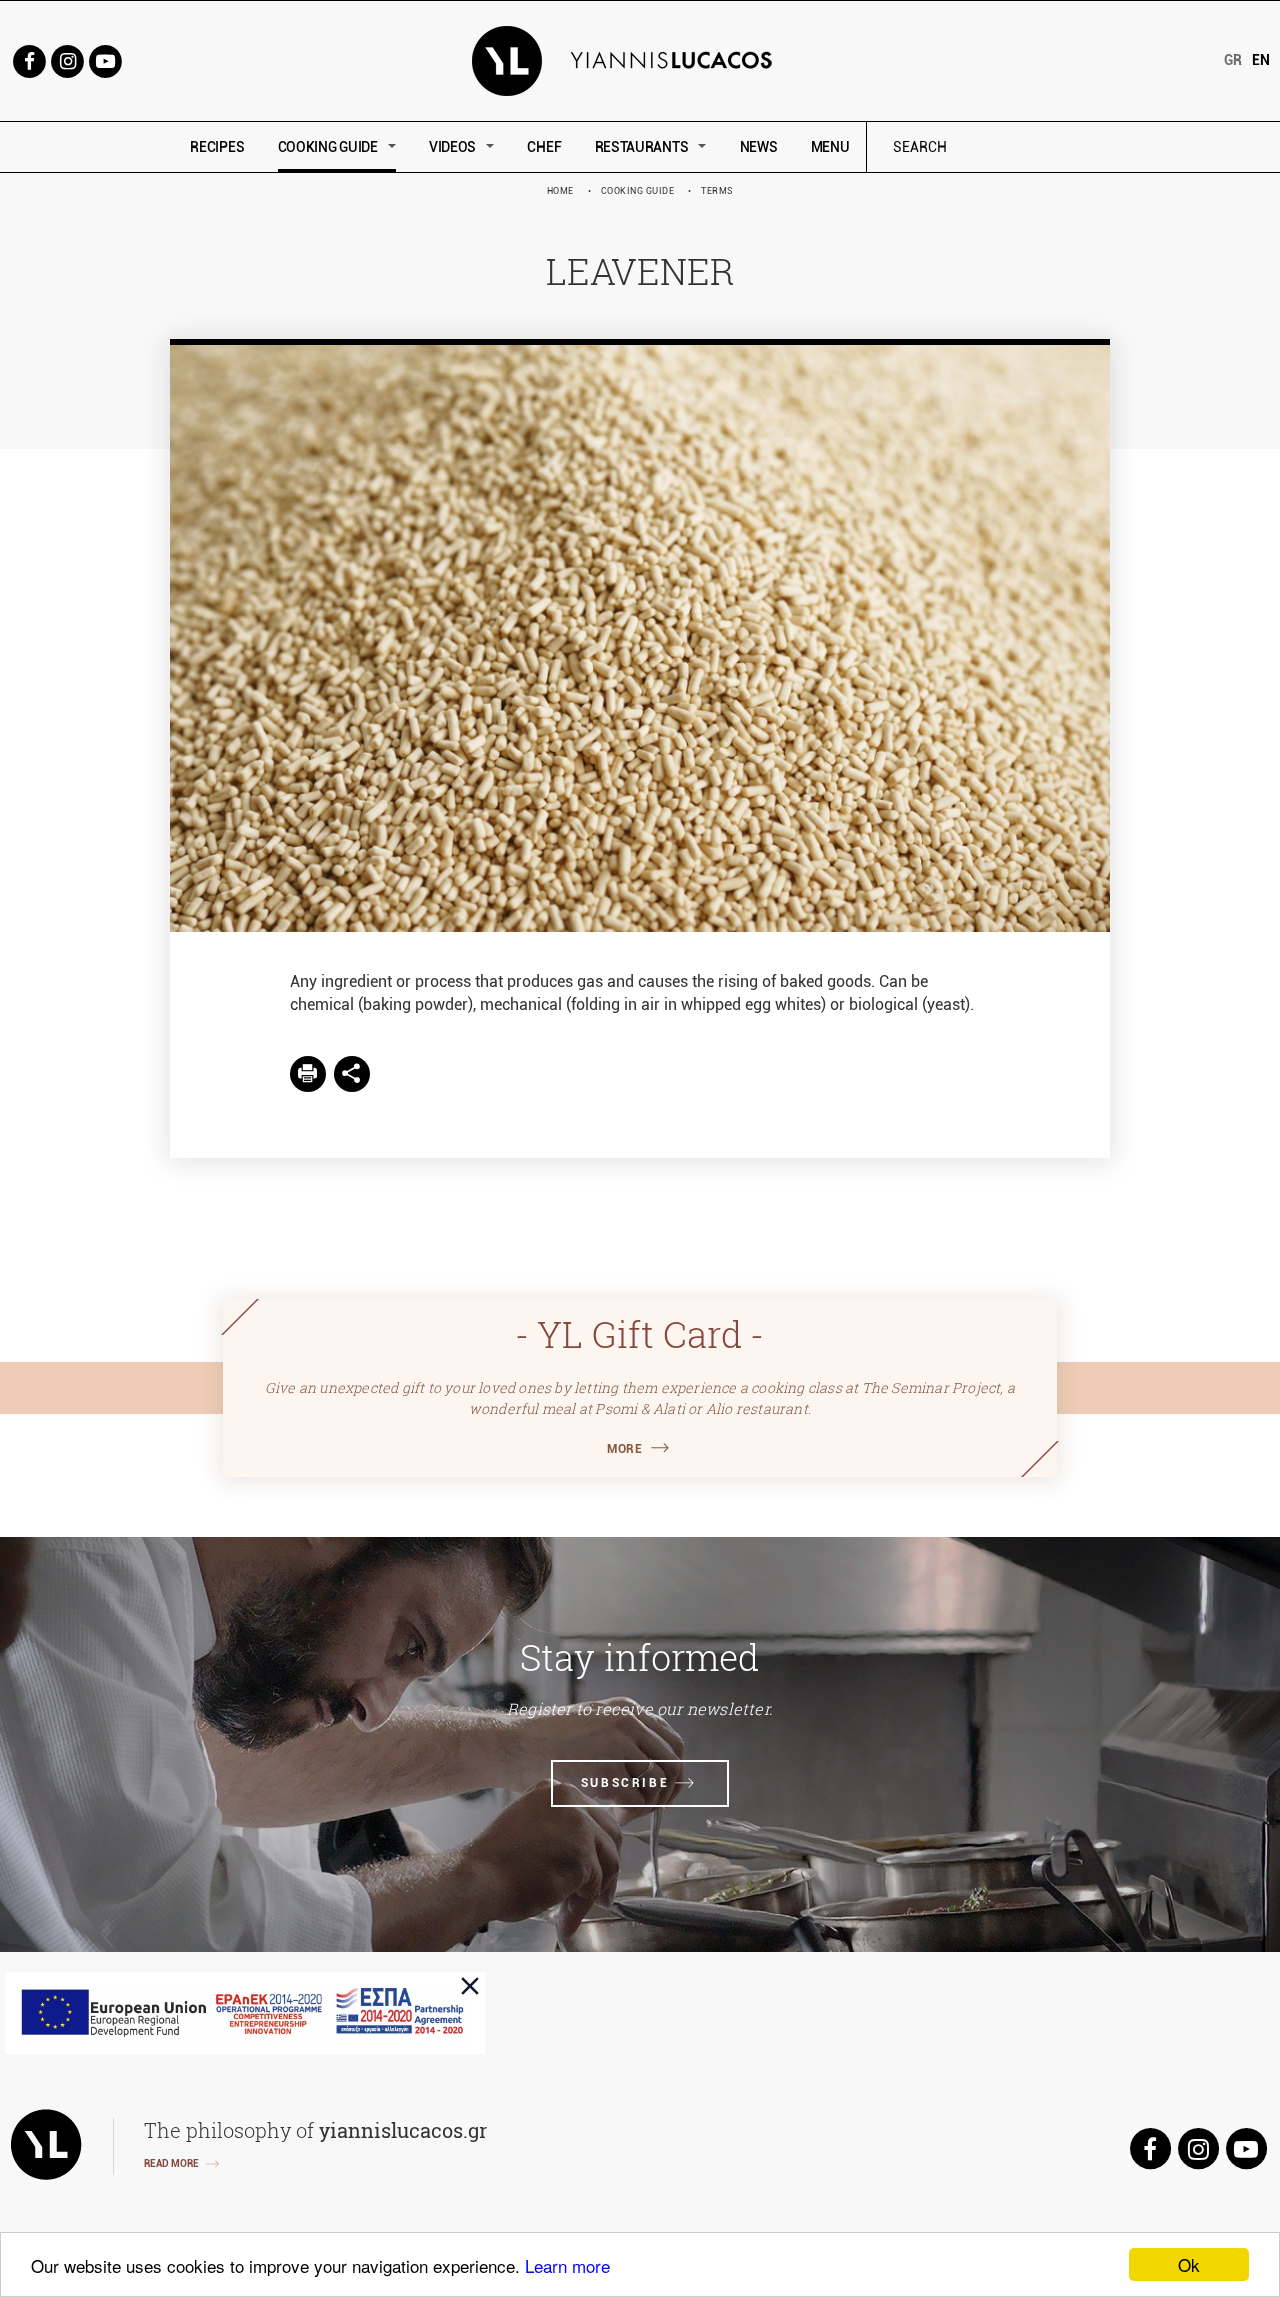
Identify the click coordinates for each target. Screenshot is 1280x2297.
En (1261, 60)
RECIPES (217, 147)
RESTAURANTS (642, 147)
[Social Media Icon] (29, 59)
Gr (1233, 60)
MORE (624, 1449)
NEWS (759, 147)
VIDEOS (452, 147)
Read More (171, 2163)
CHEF (544, 147)
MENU (830, 147)
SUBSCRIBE (625, 1783)
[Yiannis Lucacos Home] (640, 59)
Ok (1189, 2264)
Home (560, 191)
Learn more (567, 2265)
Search (1055, 147)
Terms (717, 191)
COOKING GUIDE (328, 147)
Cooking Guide (638, 191)
